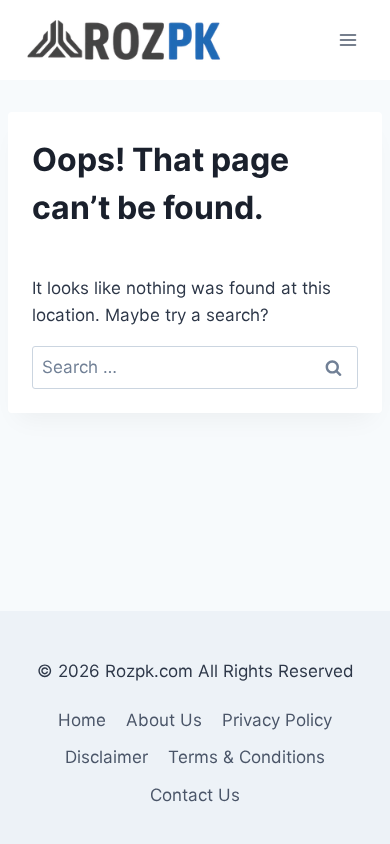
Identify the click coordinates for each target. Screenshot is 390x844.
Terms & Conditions (246, 757)
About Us (164, 720)
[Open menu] (347, 39)
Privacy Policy (277, 720)
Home (82, 720)
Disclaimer (106, 757)
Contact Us (195, 795)
